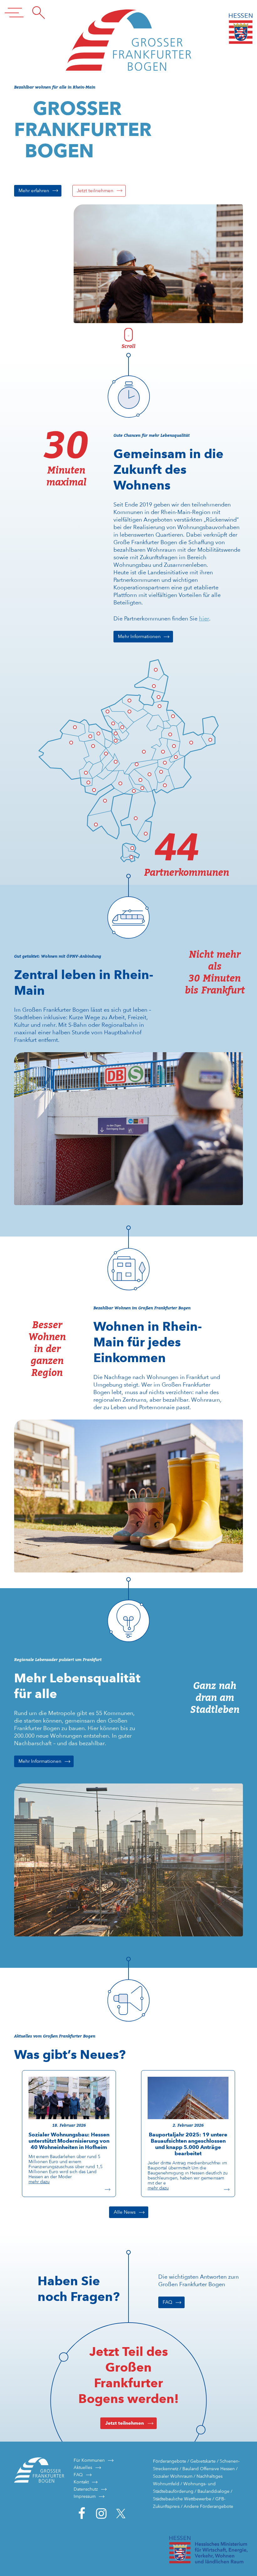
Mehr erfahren (34, 191)
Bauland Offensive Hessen (209, 2469)
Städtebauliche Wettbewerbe (182, 2499)
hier (204, 618)
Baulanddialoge (213, 2491)
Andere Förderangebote (208, 2506)
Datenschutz (86, 2489)
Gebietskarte (203, 2461)
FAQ (168, 2302)
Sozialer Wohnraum (173, 2476)
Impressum (85, 2496)
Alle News (125, 2212)
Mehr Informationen (139, 636)
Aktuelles (83, 2467)
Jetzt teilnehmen (95, 191)
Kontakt (81, 2482)
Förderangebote (170, 2461)
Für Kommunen (89, 2460)
